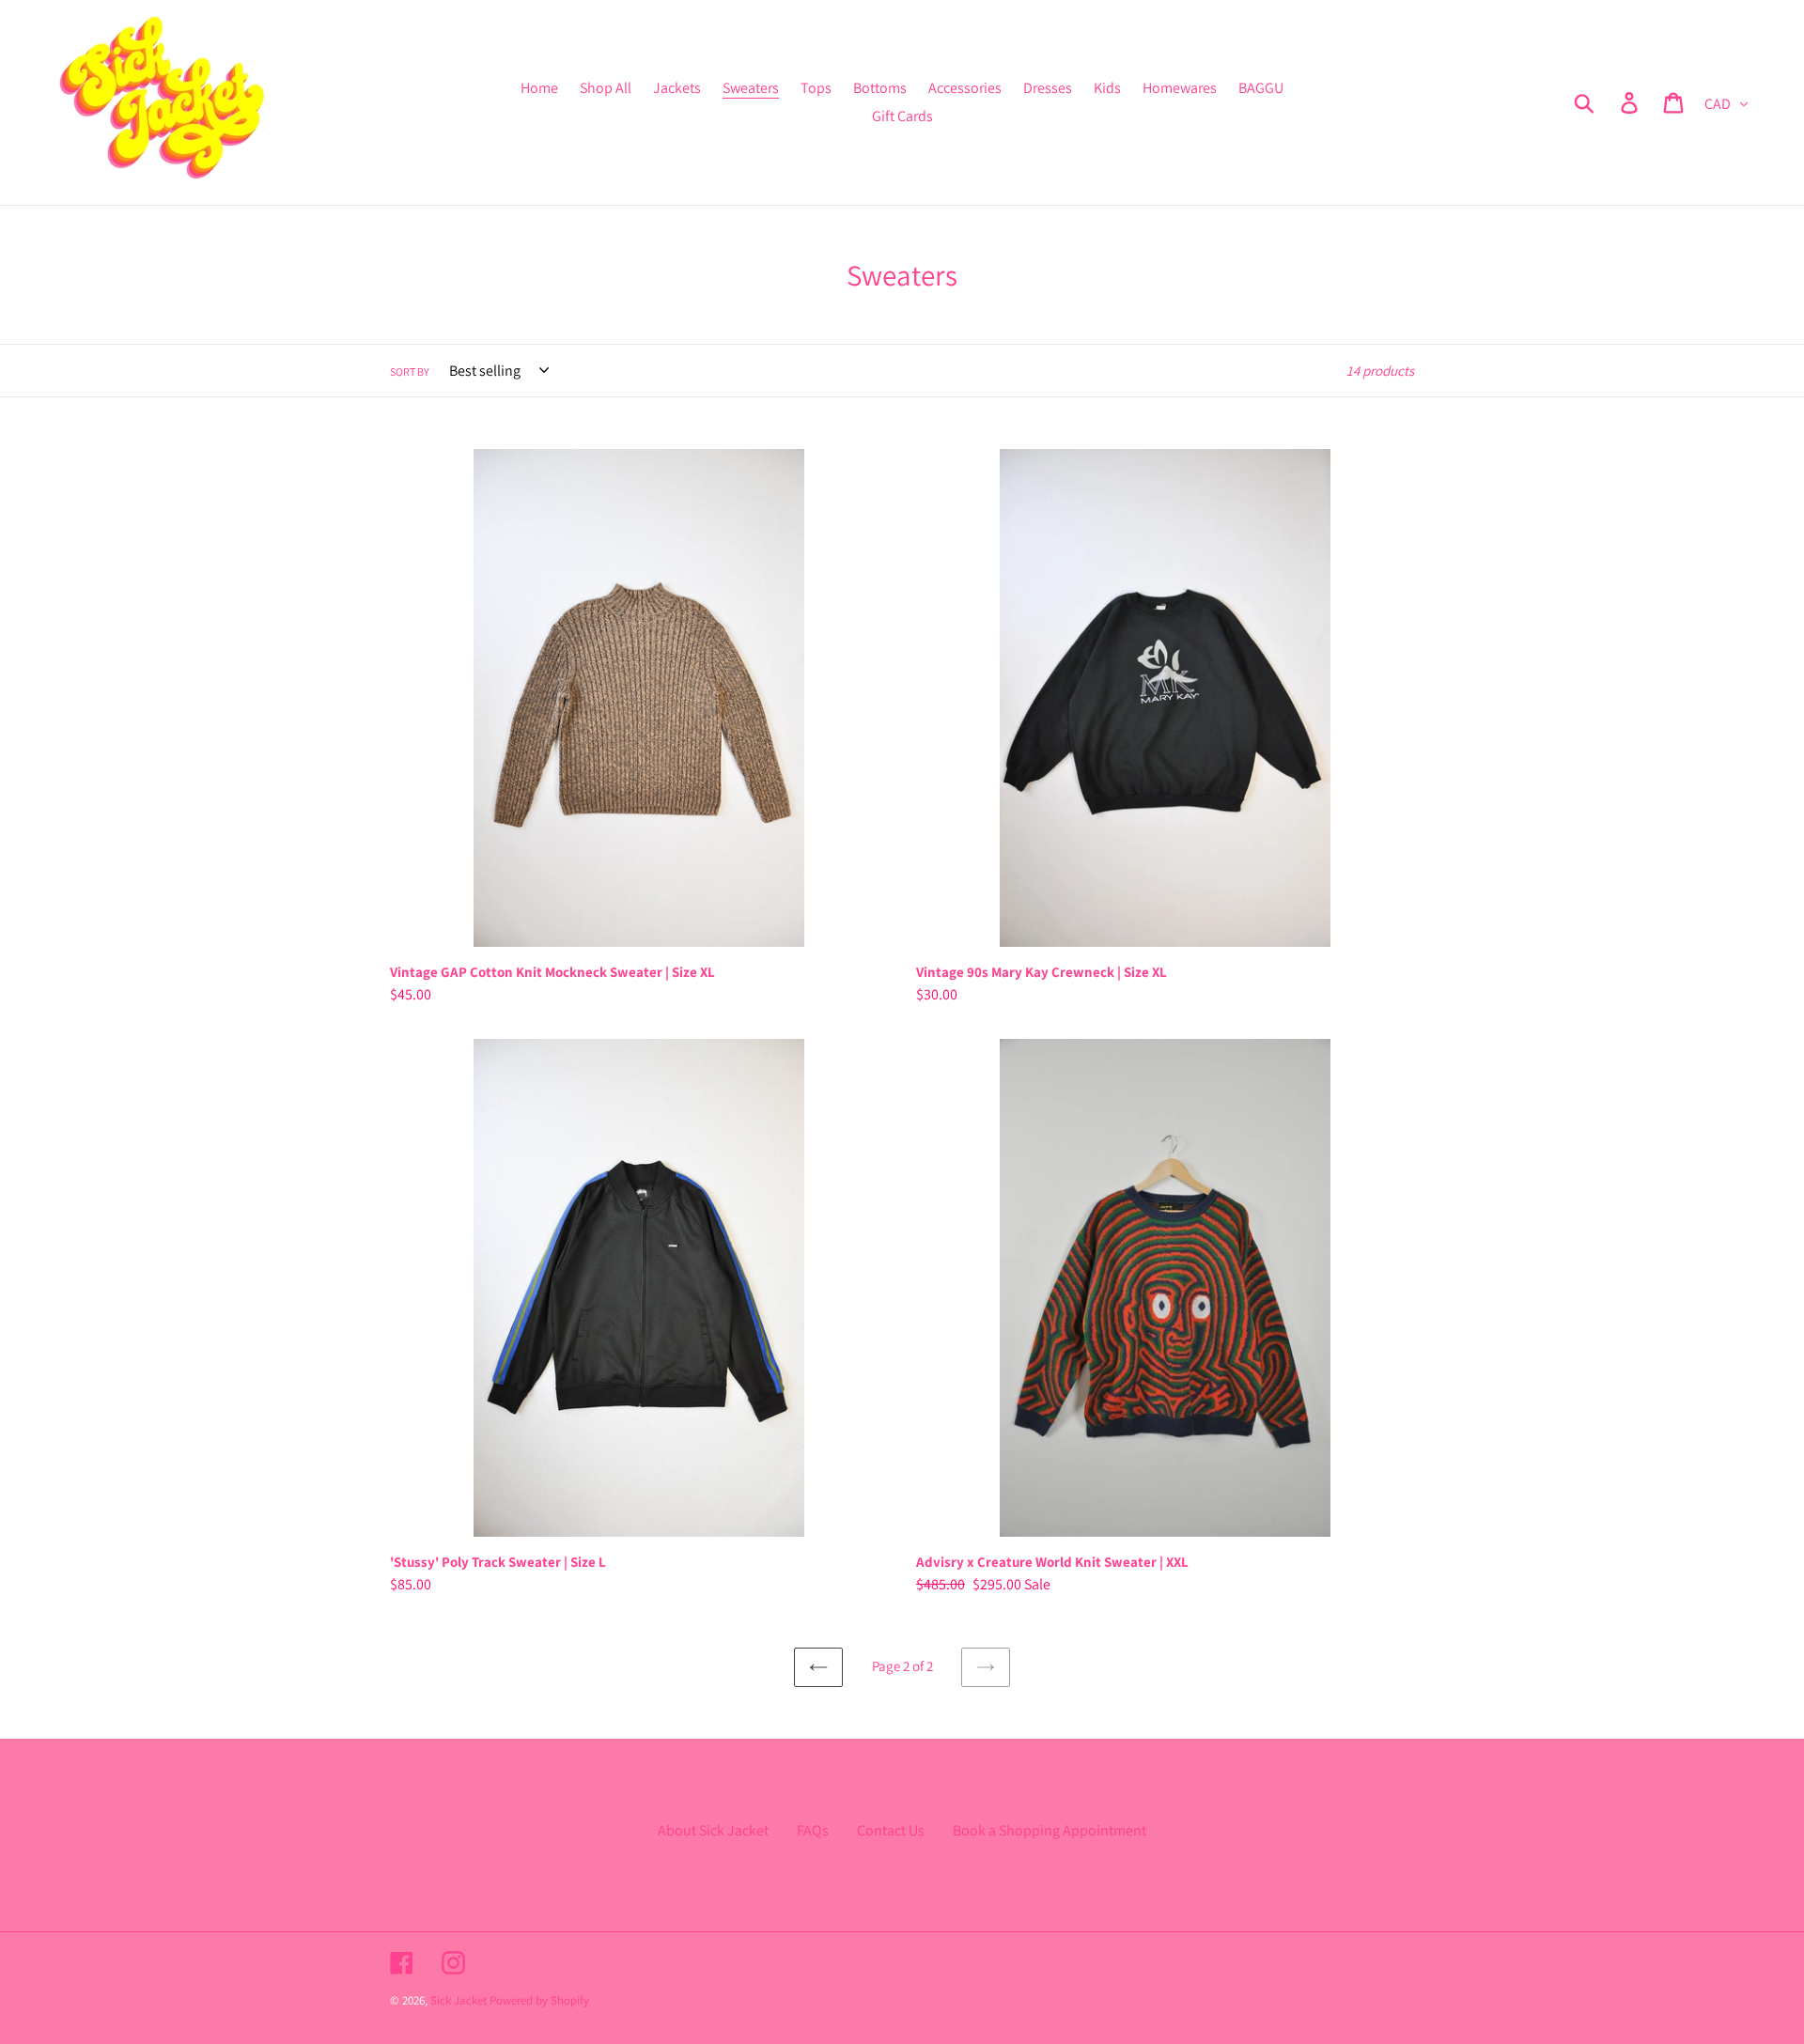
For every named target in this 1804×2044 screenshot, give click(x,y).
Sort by (410, 372)
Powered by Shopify (539, 2000)
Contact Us (891, 1830)
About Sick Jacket (713, 1830)
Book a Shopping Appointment (1050, 1830)
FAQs (813, 1830)
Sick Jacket (459, 2000)
